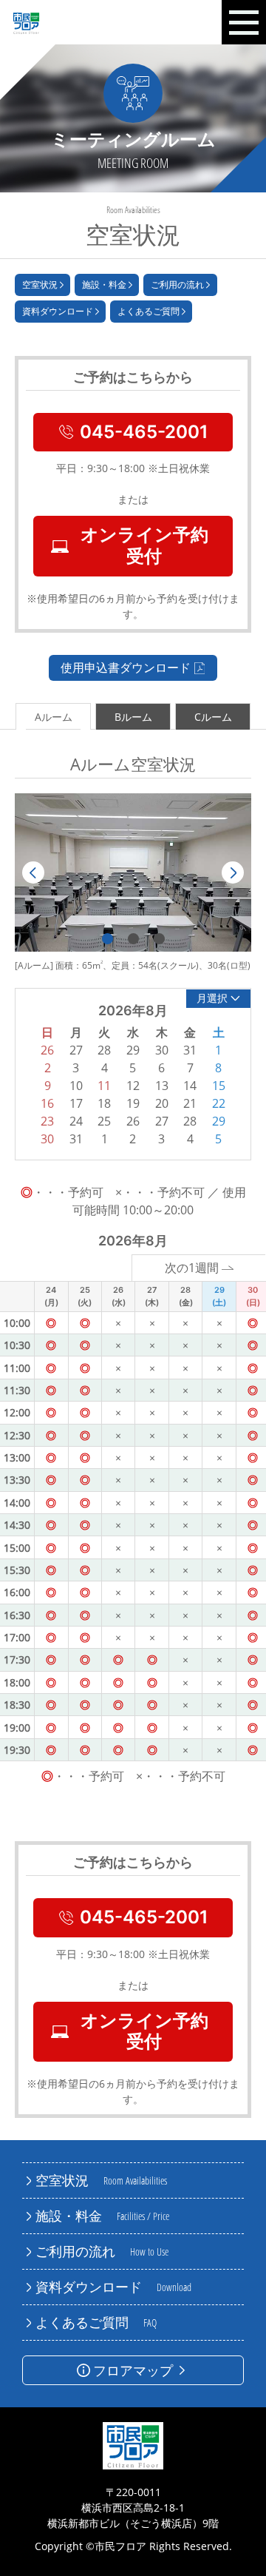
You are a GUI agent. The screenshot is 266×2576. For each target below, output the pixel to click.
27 (162, 1121)
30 (47, 1139)
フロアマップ (133, 2370)
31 (76, 1139)
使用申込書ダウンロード (126, 667)
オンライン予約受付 (144, 545)
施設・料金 (104, 285)
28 (190, 1121)
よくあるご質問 (149, 311)
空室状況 (40, 285)
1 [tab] (108, 939)
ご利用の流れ (177, 285)
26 (133, 1121)
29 (219, 1121)
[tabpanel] (133, 872)
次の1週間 (192, 1268)
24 (76, 1121)
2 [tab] (133, 939)
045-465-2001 (144, 432)
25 (104, 1121)
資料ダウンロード (58, 311)
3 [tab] (159, 939)
